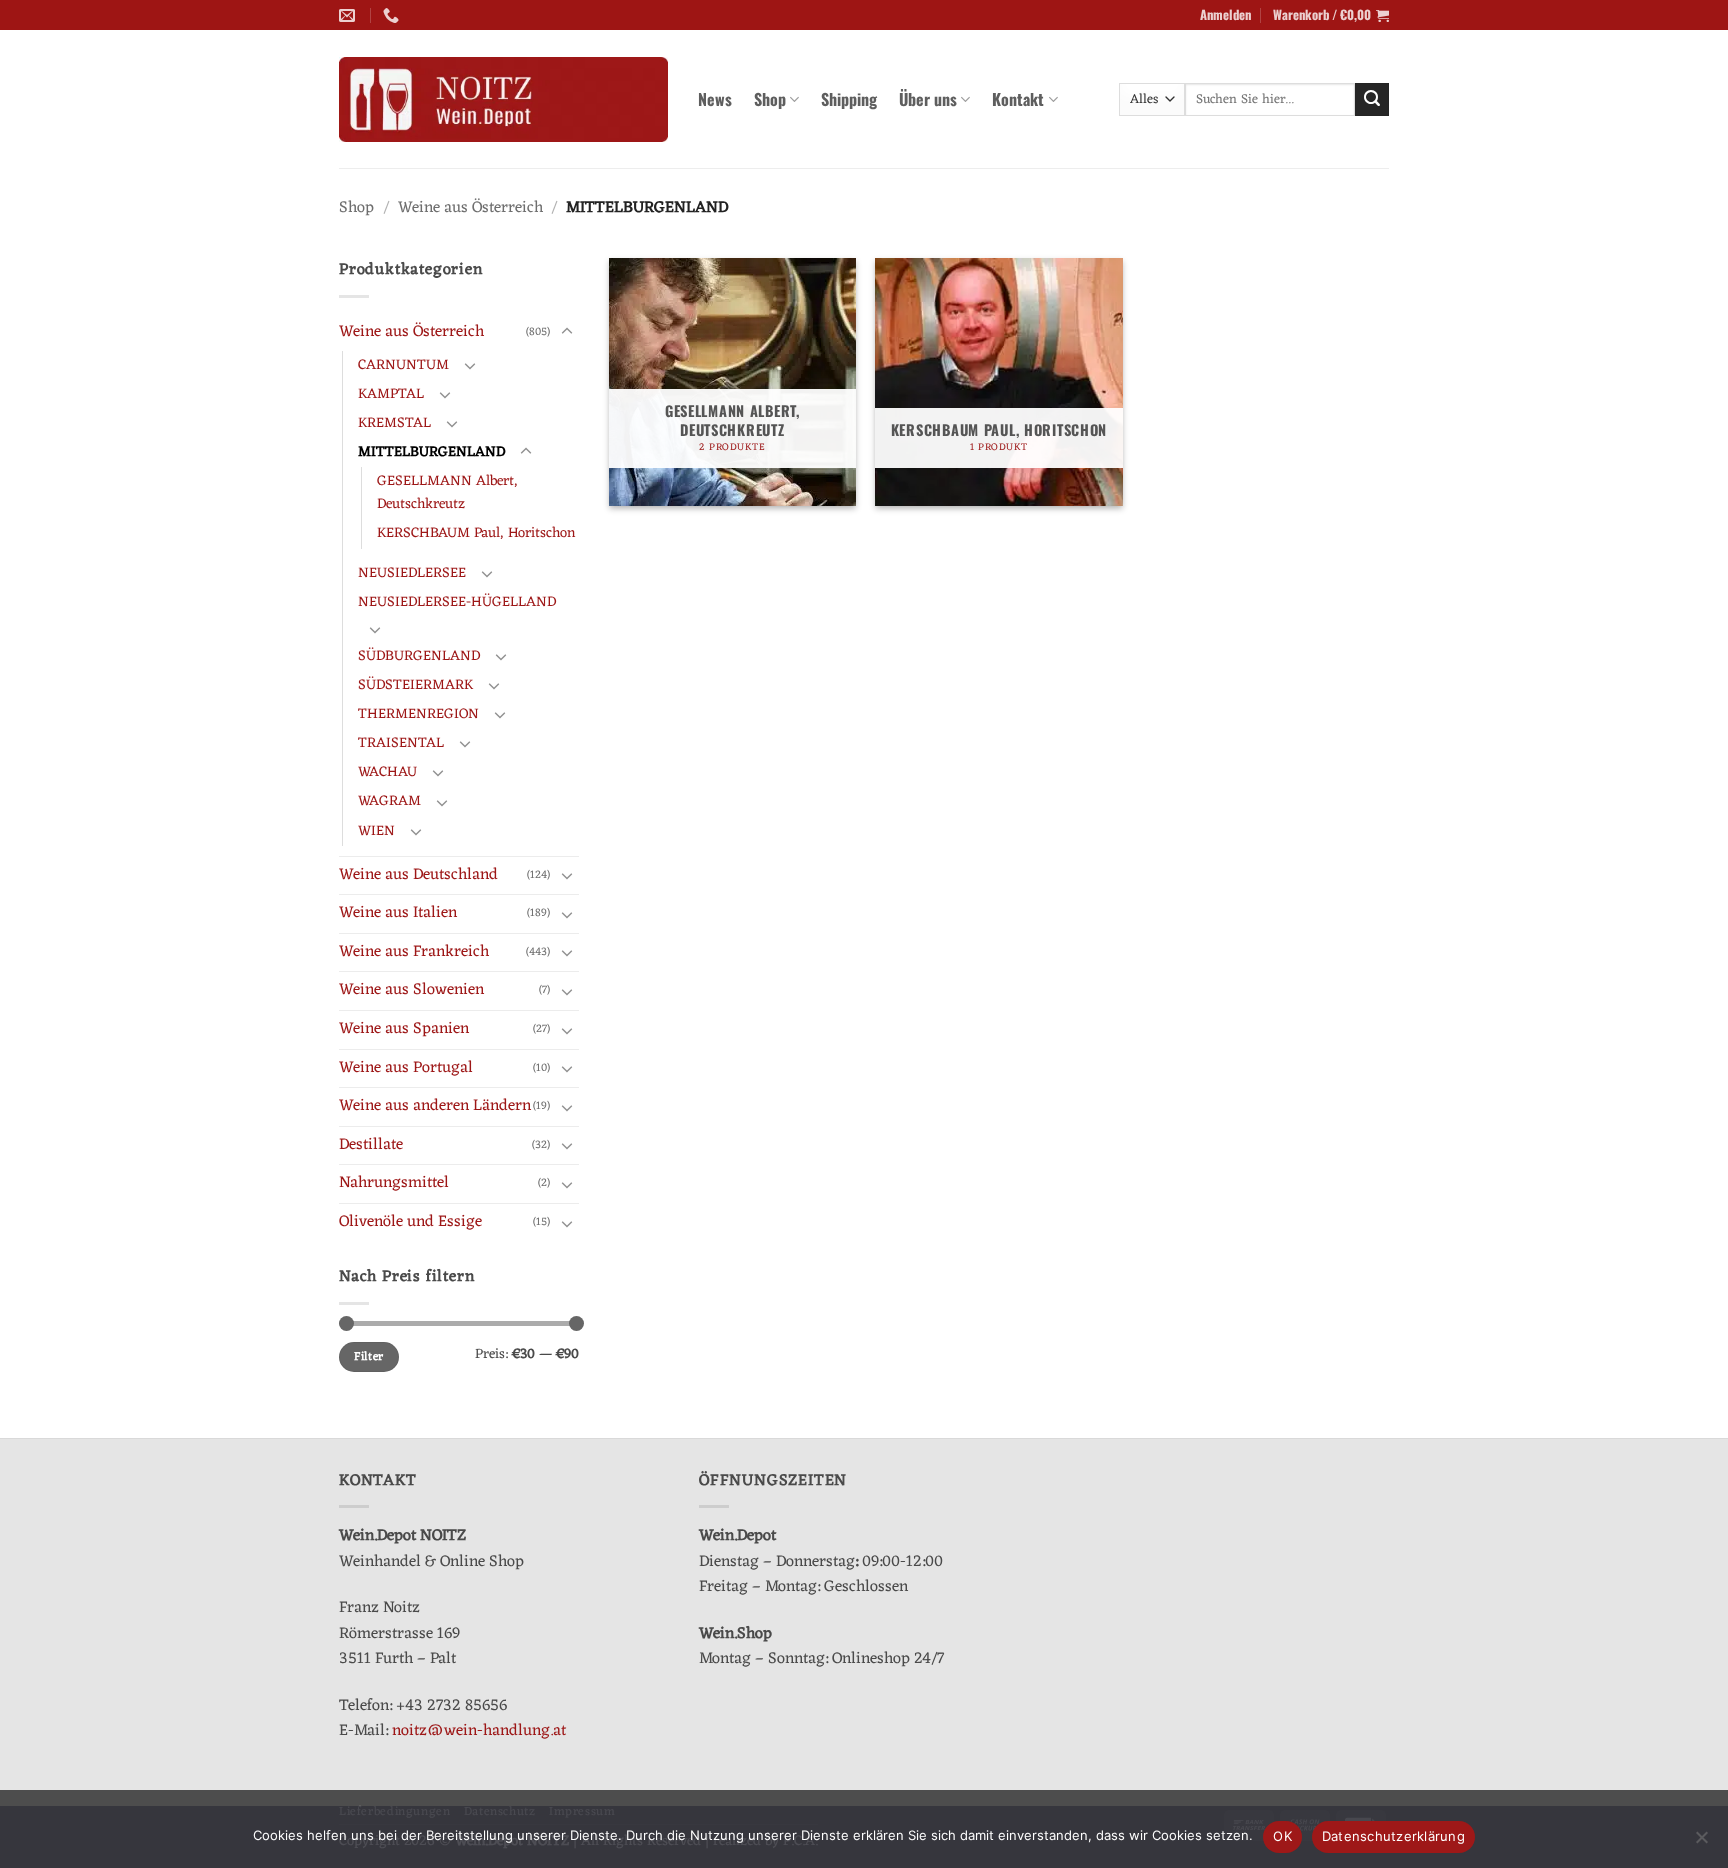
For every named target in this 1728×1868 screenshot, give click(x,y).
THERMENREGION (418, 714)
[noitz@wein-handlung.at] (349, 15)
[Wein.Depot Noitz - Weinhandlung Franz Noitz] (503, 100)
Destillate (371, 1145)
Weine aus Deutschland (418, 875)
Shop (770, 99)
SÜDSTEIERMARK (415, 685)
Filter (368, 1357)
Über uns (928, 99)
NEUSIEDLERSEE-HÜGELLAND (457, 602)
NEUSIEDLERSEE (412, 573)
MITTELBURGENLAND (431, 452)
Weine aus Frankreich (414, 952)
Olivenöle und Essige (410, 1222)
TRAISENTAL (401, 743)
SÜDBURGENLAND (419, 656)
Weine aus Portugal (406, 1068)
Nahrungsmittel (394, 1183)
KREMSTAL (394, 423)
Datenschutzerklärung (1393, 1836)
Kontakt (1018, 99)
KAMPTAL (391, 394)
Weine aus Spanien (404, 1029)
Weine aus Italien (398, 913)
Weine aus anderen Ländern (435, 1106)
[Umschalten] (567, 332)
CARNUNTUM (403, 365)
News (715, 99)
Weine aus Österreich (470, 208)
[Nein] (1701, 1843)
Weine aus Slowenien (411, 990)
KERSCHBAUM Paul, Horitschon (476, 533)
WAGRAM (389, 801)
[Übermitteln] (1372, 100)
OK (1282, 1836)
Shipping (849, 99)
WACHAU (387, 772)
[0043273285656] (393, 15)
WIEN (376, 831)
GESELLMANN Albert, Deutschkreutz (447, 493)
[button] (1225, 15)
